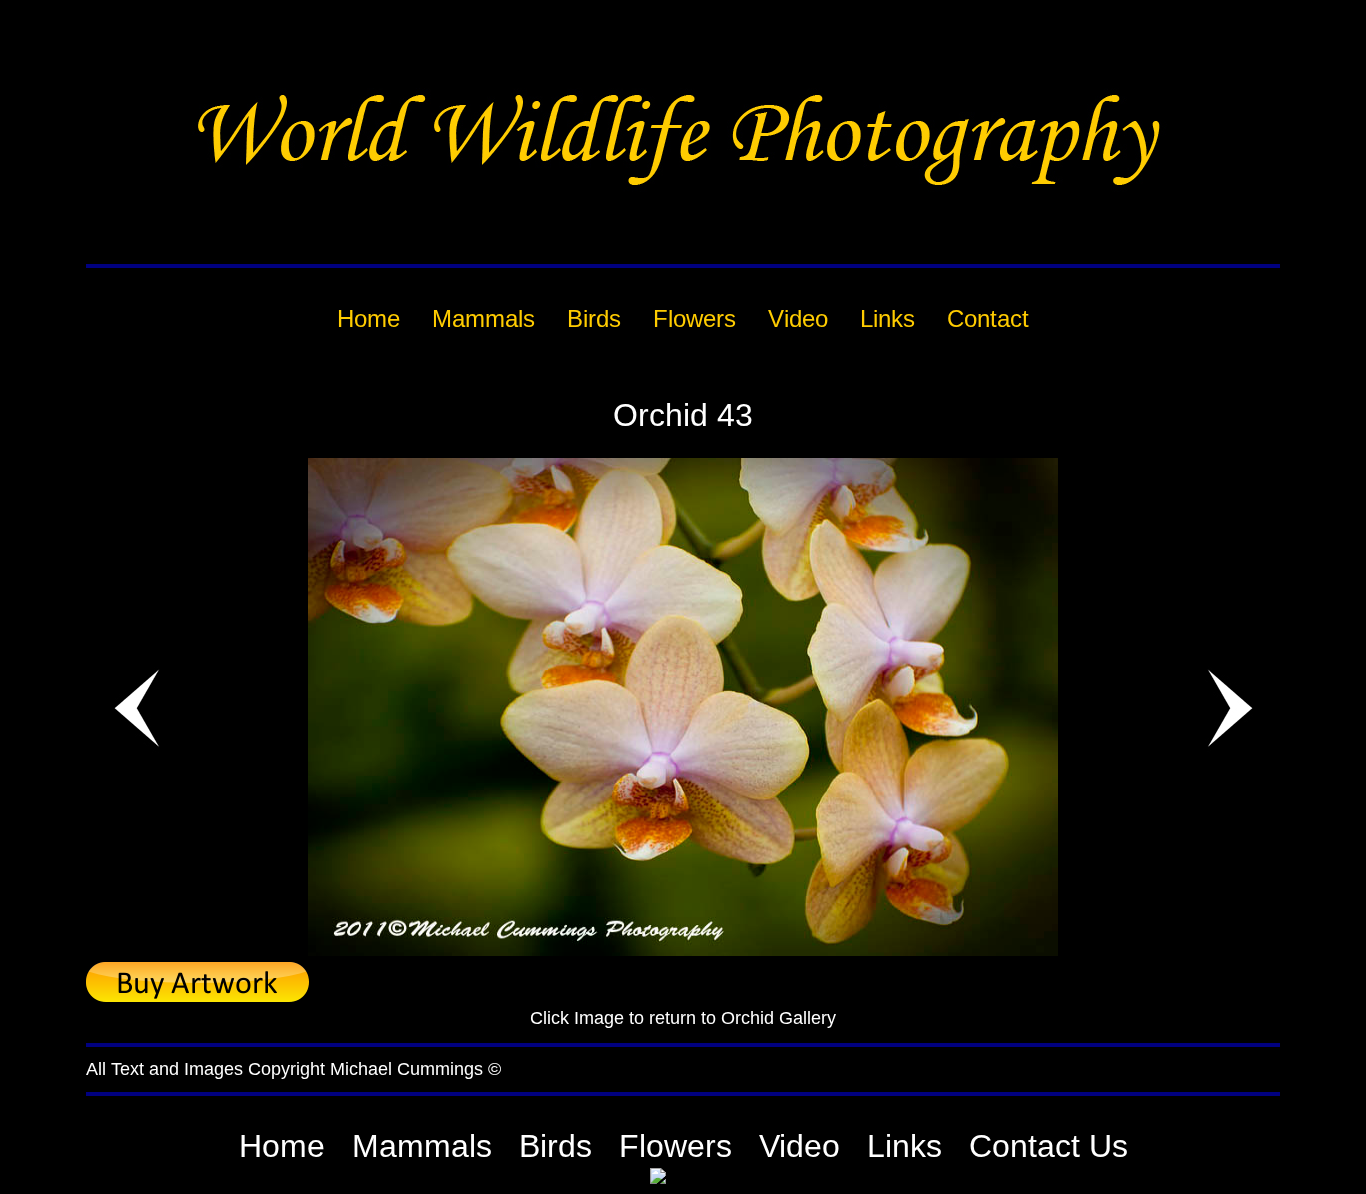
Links (904, 1146)
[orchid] (683, 950)
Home (282, 1146)
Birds (555, 1146)
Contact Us (1048, 1146)
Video (799, 1146)
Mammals (422, 1146)
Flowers (675, 1146)
